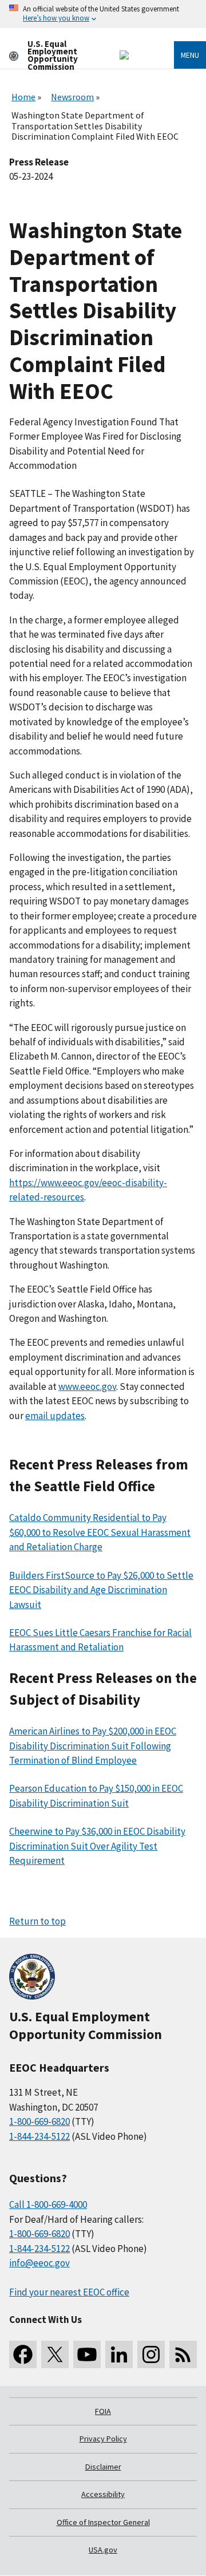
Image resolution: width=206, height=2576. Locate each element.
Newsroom (72, 97)
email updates (55, 1416)
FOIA (103, 2411)
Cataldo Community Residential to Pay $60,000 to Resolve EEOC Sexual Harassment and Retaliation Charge (100, 1532)
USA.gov (103, 2550)
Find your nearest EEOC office (69, 2292)
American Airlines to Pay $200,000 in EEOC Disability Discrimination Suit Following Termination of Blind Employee (93, 1746)
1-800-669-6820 (39, 2121)
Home (23, 97)
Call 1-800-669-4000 (48, 2204)
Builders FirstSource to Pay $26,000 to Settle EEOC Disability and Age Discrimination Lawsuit (101, 1590)
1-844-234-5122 (39, 2136)
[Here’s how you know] (103, 14)
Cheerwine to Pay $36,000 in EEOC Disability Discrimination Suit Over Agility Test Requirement (97, 1846)
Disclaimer (103, 2467)
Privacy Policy (103, 2439)
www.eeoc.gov (87, 1386)
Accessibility (103, 2494)
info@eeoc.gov (39, 2263)
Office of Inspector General (103, 2522)
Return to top (37, 1921)
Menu (190, 55)
